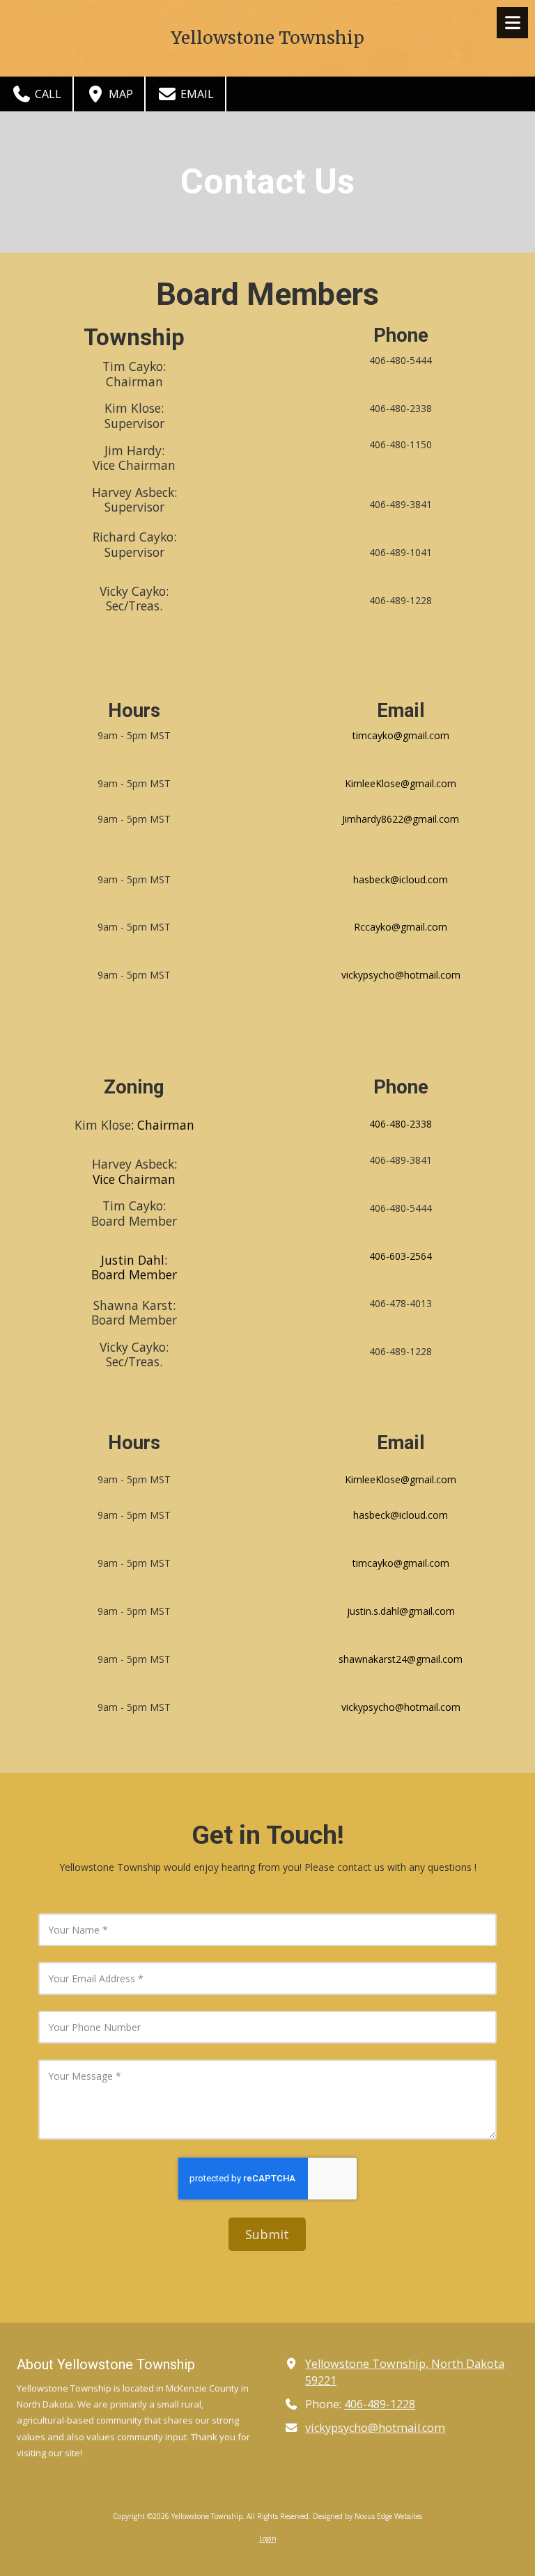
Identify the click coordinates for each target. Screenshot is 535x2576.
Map (119, 94)
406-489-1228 (380, 2404)
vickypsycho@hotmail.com (375, 2428)
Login (268, 2538)
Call (47, 94)
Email (196, 94)
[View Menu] (512, 23)
